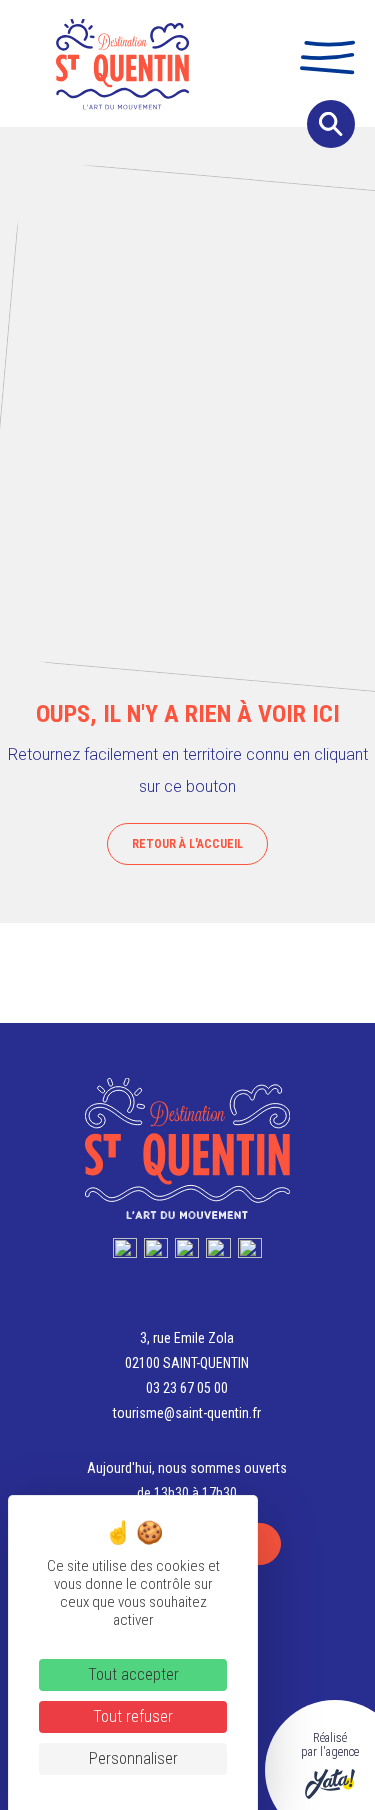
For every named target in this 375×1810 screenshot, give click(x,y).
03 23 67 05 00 (187, 1388)
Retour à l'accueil (187, 844)
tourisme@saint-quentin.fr (187, 1413)
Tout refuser (133, 1716)
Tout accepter (133, 1674)
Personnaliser (133, 1758)
